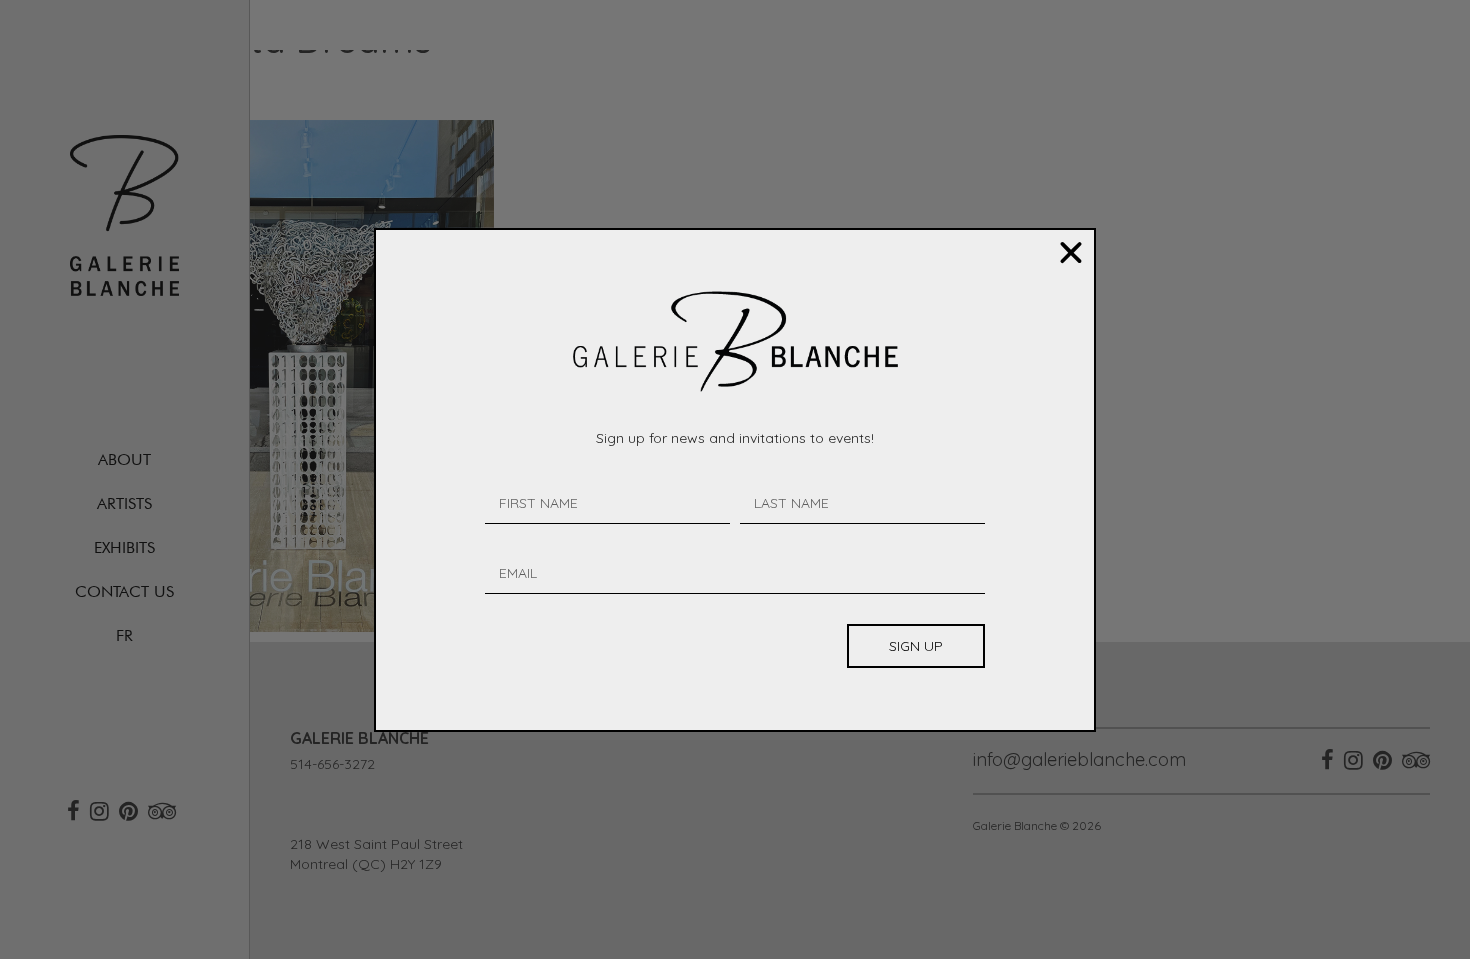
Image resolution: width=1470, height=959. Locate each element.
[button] (1071, 253)
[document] (735, 479)
